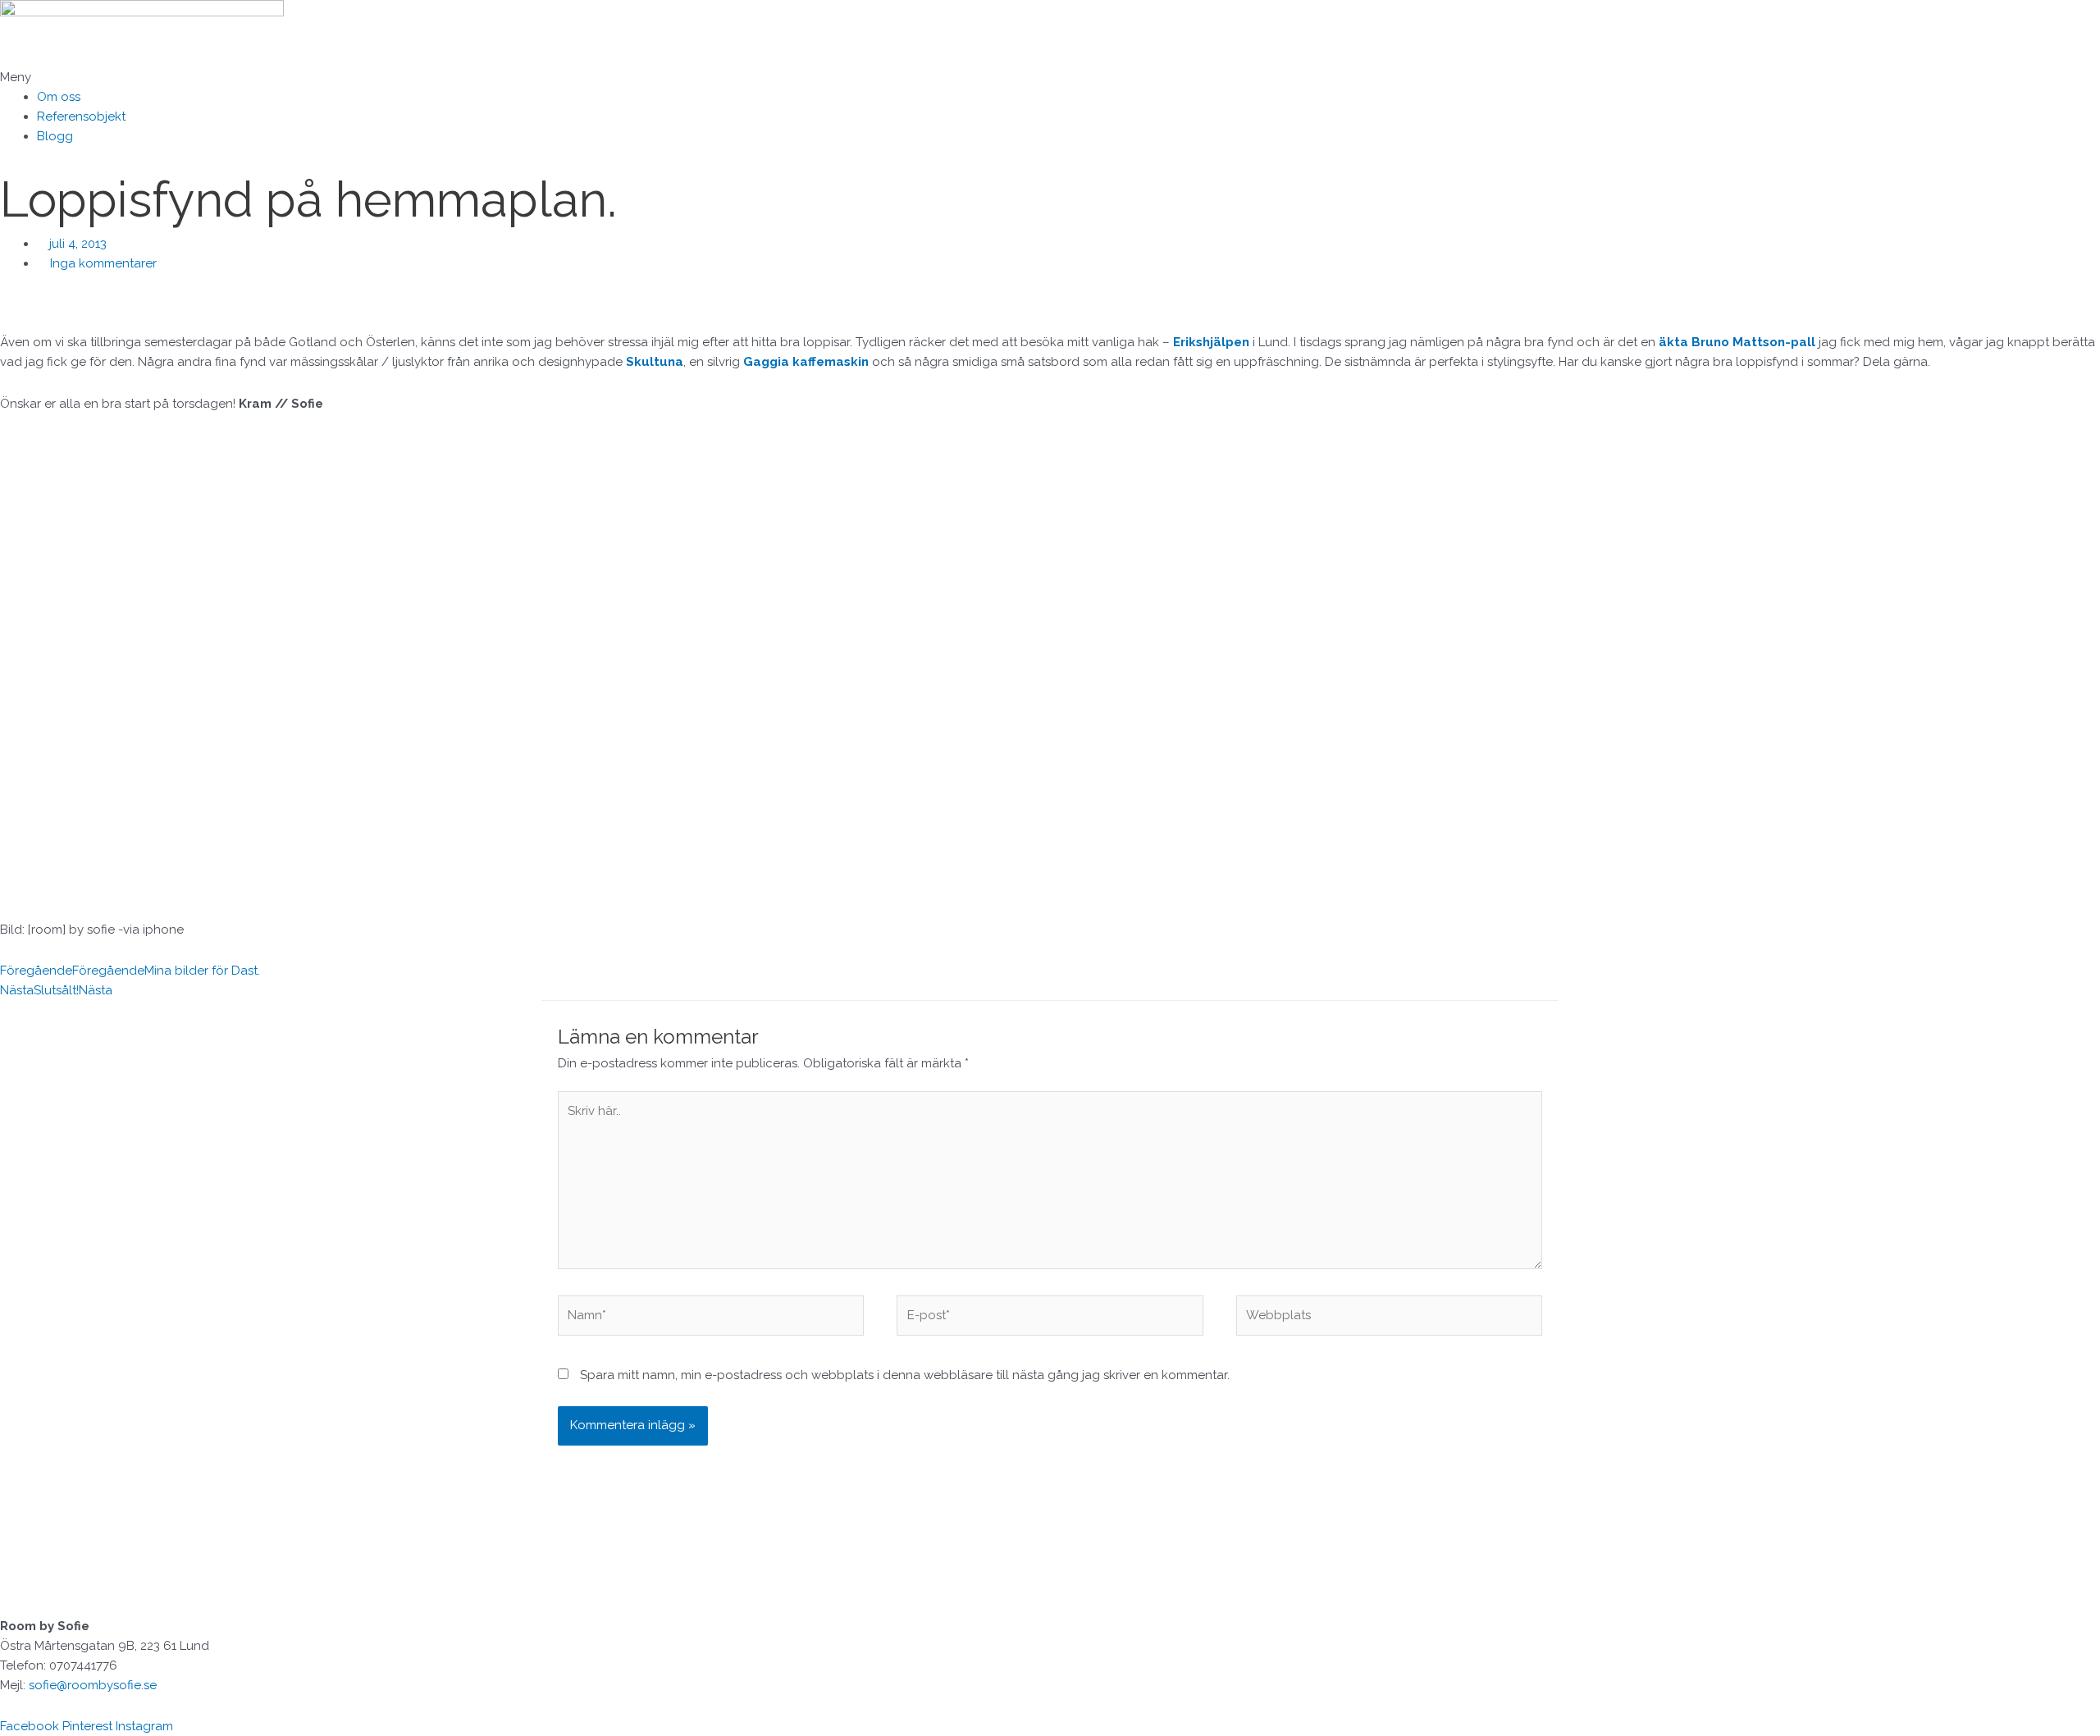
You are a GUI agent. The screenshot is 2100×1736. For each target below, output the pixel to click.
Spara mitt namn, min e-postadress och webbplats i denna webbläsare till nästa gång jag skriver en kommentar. (905, 1375)
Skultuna (653, 362)
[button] (1050, 77)
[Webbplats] (1389, 1318)
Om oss (59, 97)
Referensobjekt (81, 116)
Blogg (55, 136)
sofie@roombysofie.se (93, 1685)
